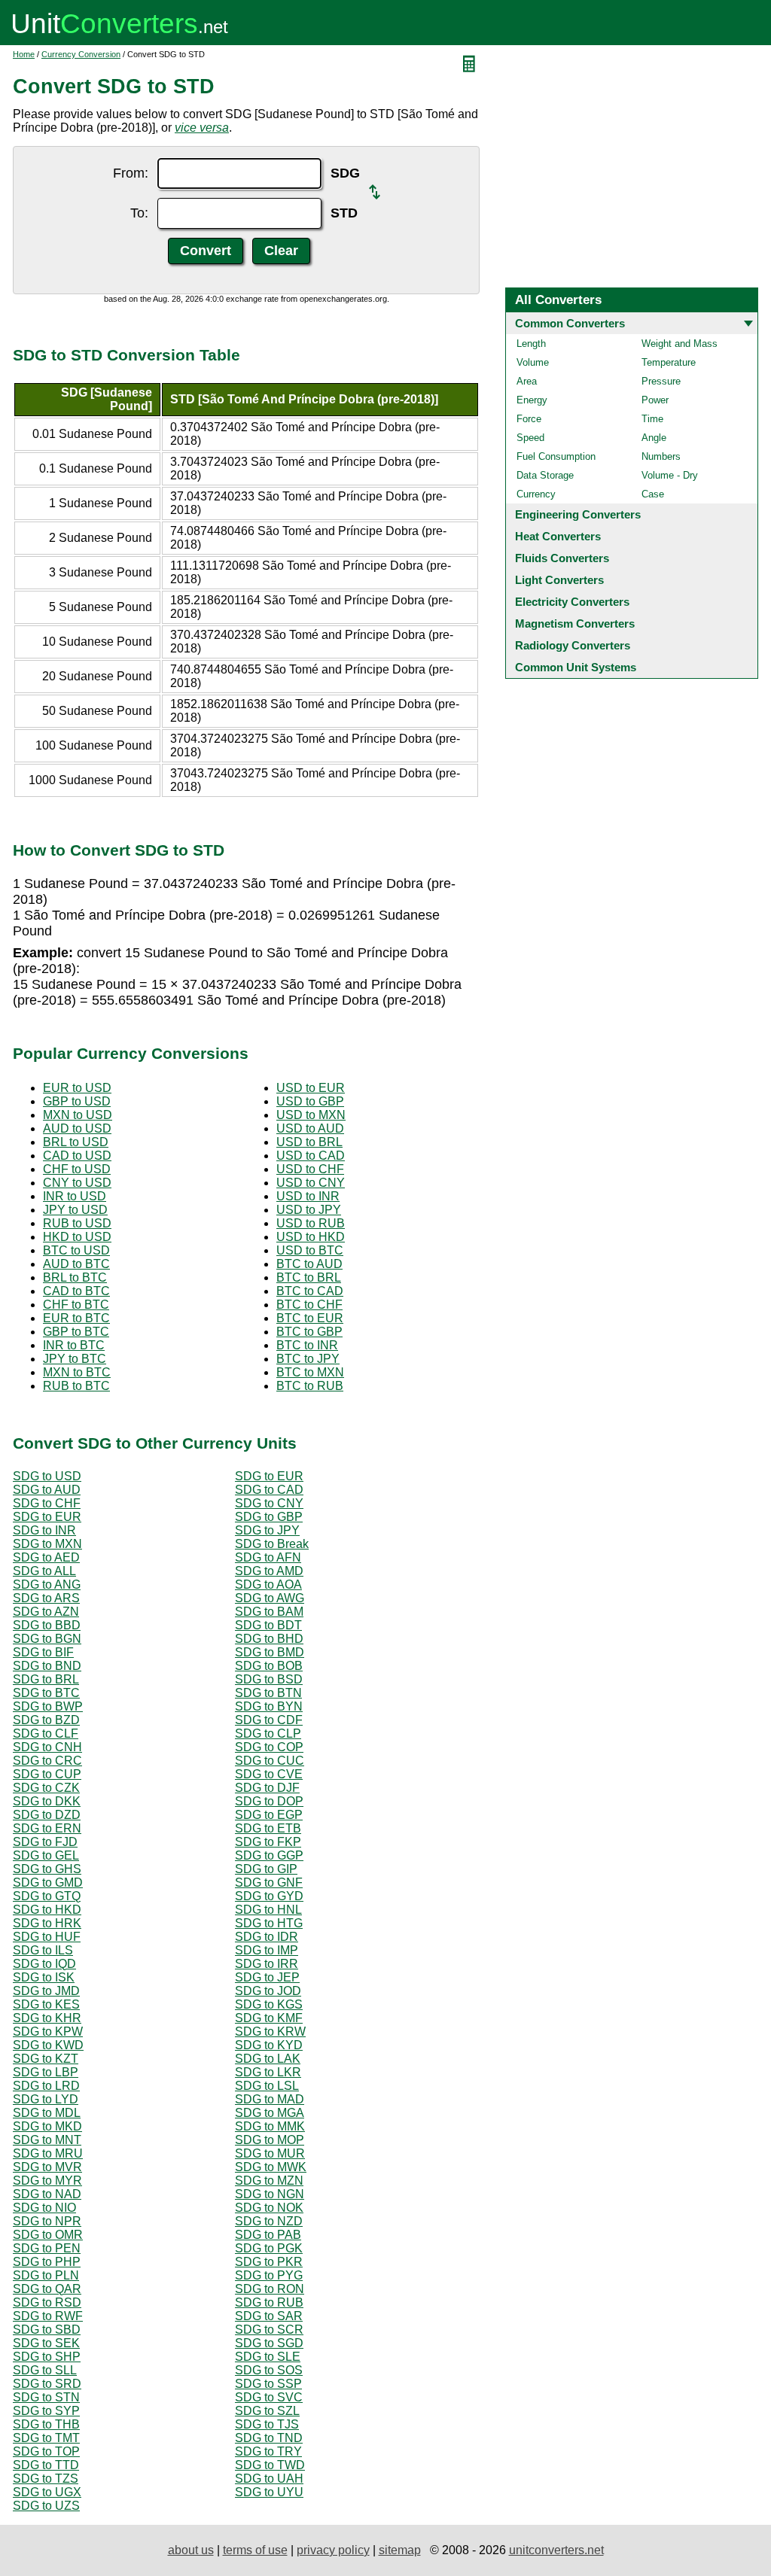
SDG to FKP (268, 1842)
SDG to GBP (269, 1517)
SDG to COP (269, 1747)
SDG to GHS (47, 1869)
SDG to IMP (267, 1950)
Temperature (669, 362)
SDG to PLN (46, 2275)
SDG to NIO (44, 2208)
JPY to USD (75, 1210)
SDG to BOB (269, 1666)
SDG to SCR (269, 2330)
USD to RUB (311, 1223)
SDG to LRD (46, 2086)
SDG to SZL (267, 2411)
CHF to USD (77, 1169)
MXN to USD (78, 1115)
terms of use (255, 2550)
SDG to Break (272, 1544)
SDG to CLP (268, 1734)
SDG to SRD (47, 2384)
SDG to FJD (45, 1842)
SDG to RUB (269, 2302)
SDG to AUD (47, 1490)
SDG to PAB (268, 2235)
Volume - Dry (670, 475)
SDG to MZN (269, 2181)
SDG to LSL (267, 2086)
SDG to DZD (47, 1815)
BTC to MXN (310, 1372)
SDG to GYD (269, 1896)
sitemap (400, 2550)
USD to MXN (311, 1115)
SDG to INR (44, 1530)
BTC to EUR (310, 1318)
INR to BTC (74, 1345)
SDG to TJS (267, 2424)
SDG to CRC (47, 1761)
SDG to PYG (269, 2275)
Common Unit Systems (576, 667)
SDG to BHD (269, 1639)
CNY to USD (77, 1183)
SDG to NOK (269, 2208)
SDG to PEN (47, 2248)
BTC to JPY (308, 1359)
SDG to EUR (269, 1476)
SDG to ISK (44, 1977)
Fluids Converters (562, 558)
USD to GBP (310, 1101)
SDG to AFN (268, 1557)
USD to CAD (311, 1156)
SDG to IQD (44, 1964)
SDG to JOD (268, 1991)
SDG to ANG (47, 1585)
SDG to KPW (48, 2032)
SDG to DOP (269, 1801)
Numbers (661, 456)
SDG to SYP (46, 2411)
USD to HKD (311, 1237)
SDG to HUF (47, 1937)
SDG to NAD (47, 2194)
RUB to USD (77, 1223)
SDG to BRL (46, 1679)
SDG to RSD (47, 2302)
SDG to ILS (43, 1950)
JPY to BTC (75, 1359)
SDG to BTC (46, 1693)
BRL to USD (76, 1142)
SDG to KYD (269, 2045)
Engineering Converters (578, 514)
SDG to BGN (47, 1639)
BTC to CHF (309, 1305)
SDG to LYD (46, 2099)
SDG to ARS (46, 1598)
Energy (532, 400)
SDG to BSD (269, 1679)
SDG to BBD (47, 1625)
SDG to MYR (47, 2181)
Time (652, 419)
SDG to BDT (268, 1625)
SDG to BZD (46, 1720)
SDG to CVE (269, 1774)
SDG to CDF (269, 1720)
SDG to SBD (47, 2330)
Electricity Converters (572, 602)
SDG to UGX (47, 2492)
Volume (533, 362)
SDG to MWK (271, 2167)
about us (191, 2550)
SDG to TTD (46, 2465)
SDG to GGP (269, 1855)
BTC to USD (76, 1250)
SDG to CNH (47, 1747)
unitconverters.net (556, 2550)
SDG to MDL (47, 2113)
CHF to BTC (76, 1305)
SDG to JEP (267, 1977)
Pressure (661, 381)
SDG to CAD (269, 1490)
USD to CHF (310, 1169)
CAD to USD (77, 1156)
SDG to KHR (47, 2018)
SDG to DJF (267, 1788)
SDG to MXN (47, 1544)
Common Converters (570, 323)
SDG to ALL (44, 1571)
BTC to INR (307, 1345)
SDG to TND (269, 2438)
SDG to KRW (270, 2032)
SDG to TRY (268, 2451)
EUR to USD (77, 1088)
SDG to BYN (269, 1706)
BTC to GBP (309, 1332)
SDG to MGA (270, 2113)
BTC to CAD (310, 1291)
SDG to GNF (269, 1883)
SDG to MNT (47, 2140)
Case (653, 494)
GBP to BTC (76, 1332)
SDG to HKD (47, 1910)
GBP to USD (77, 1101)
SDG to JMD (46, 1991)
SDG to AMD (269, 1571)
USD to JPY (309, 1210)
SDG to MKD (47, 2126)
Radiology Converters (573, 645)
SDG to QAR (47, 2289)
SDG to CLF (46, 1734)
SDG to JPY (267, 1530)
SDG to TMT (46, 2438)
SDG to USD (47, 1476)
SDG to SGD (269, 2343)
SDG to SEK (46, 2343)
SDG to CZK (46, 1788)
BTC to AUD (309, 1264)
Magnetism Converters (575, 623)
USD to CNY (311, 1183)
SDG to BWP (48, 1706)
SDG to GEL (46, 1855)
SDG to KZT (46, 2059)
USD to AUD (310, 1128)
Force (529, 419)
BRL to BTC (75, 1277)
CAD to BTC (76, 1291)
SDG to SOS (269, 2370)
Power (655, 400)
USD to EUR (311, 1088)
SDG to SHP (47, 2357)
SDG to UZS (46, 2506)
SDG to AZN (46, 1612)
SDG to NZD (269, 2221)
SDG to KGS (269, 2004)
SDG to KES (46, 2004)
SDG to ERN (47, 1828)
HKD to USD (77, 1237)
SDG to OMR (48, 2235)
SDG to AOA (268, 1585)
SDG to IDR (267, 1937)
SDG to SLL (45, 2370)
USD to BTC (310, 1250)
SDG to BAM (269, 1612)
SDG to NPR (47, 2221)
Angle (654, 438)
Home (24, 54)
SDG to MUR (270, 2153)
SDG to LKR (268, 2072)
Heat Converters (558, 536)
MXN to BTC (77, 1372)
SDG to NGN (270, 2194)
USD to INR (308, 1196)
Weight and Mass (680, 344)
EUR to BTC (76, 1318)
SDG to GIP (266, 1869)
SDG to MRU (48, 2153)
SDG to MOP (270, 2140)
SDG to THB (46, 2424)
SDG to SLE (268, 2357)
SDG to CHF (47, 1503)
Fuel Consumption (556, 456)
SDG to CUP (47, 1774)
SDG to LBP (46, 2072)
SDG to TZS (46, 2479)
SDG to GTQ (47, 1896)
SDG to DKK (47, 1801)
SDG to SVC (269, 2397)
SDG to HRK (47, 1923)
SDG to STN (46, 2397)
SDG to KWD (48, 2045)
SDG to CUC (270, 1761)
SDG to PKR (269, 2262)
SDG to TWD (270, 2465)
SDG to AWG (270, 1598)
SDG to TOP (46, 2451)
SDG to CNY (269, 1503)
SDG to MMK (270, 2126)
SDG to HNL (268, 1910)
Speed (530, 438)
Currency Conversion (81, 54)
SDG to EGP (269, 1815)
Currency (536, 494)
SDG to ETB (268, 1828)
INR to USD (75, 1196)
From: (131, 173)
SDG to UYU (269, 2492)
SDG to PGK (269, 2248)
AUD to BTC (76, 1264)
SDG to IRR (267, 1964)
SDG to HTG (269, 1923)
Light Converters (559, 580)
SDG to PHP (47, 2262)
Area (527, 381)
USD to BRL (309, 1142)
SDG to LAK (268, 2059)
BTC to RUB (310, 1386)
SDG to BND (47, 1666)
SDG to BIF (43, 1652)
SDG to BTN (268, 1693)
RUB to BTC (76, 1386)
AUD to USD (77, 1128)
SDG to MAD (270, 2099)
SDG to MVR (47, 2167)
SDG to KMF (269, 2018)
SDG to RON (270, 2289)
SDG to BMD (270, 1652)
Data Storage (545, 475)
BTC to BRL (309, 1277)
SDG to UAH (269, 2479)
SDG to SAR (269, 2316)
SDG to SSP (268, 2384)
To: (139, 213)
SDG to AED (46, 1557)
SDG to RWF (48, 2316)
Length (531, 344)
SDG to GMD (48, 1883)
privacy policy (333, 2550)
